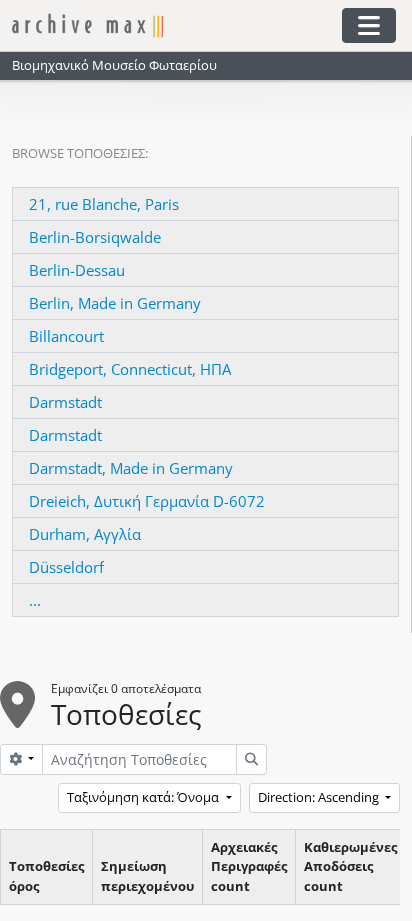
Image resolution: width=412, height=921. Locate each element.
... (35, 600)
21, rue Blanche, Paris (104, 204)
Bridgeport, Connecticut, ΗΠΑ (130, 369)
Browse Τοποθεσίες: (80, 153)
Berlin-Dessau (77, 270)
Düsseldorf (66, 567)
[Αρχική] (175, 25)
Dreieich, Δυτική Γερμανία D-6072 (147, 501)
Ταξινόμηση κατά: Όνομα (144, 797)
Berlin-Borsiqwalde (95, 237)
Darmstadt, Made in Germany (131, 468)
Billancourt (66, 336)
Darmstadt (65, 402)
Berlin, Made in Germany (115, 303)
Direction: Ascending (320, 797)
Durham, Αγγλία (85, 534)
